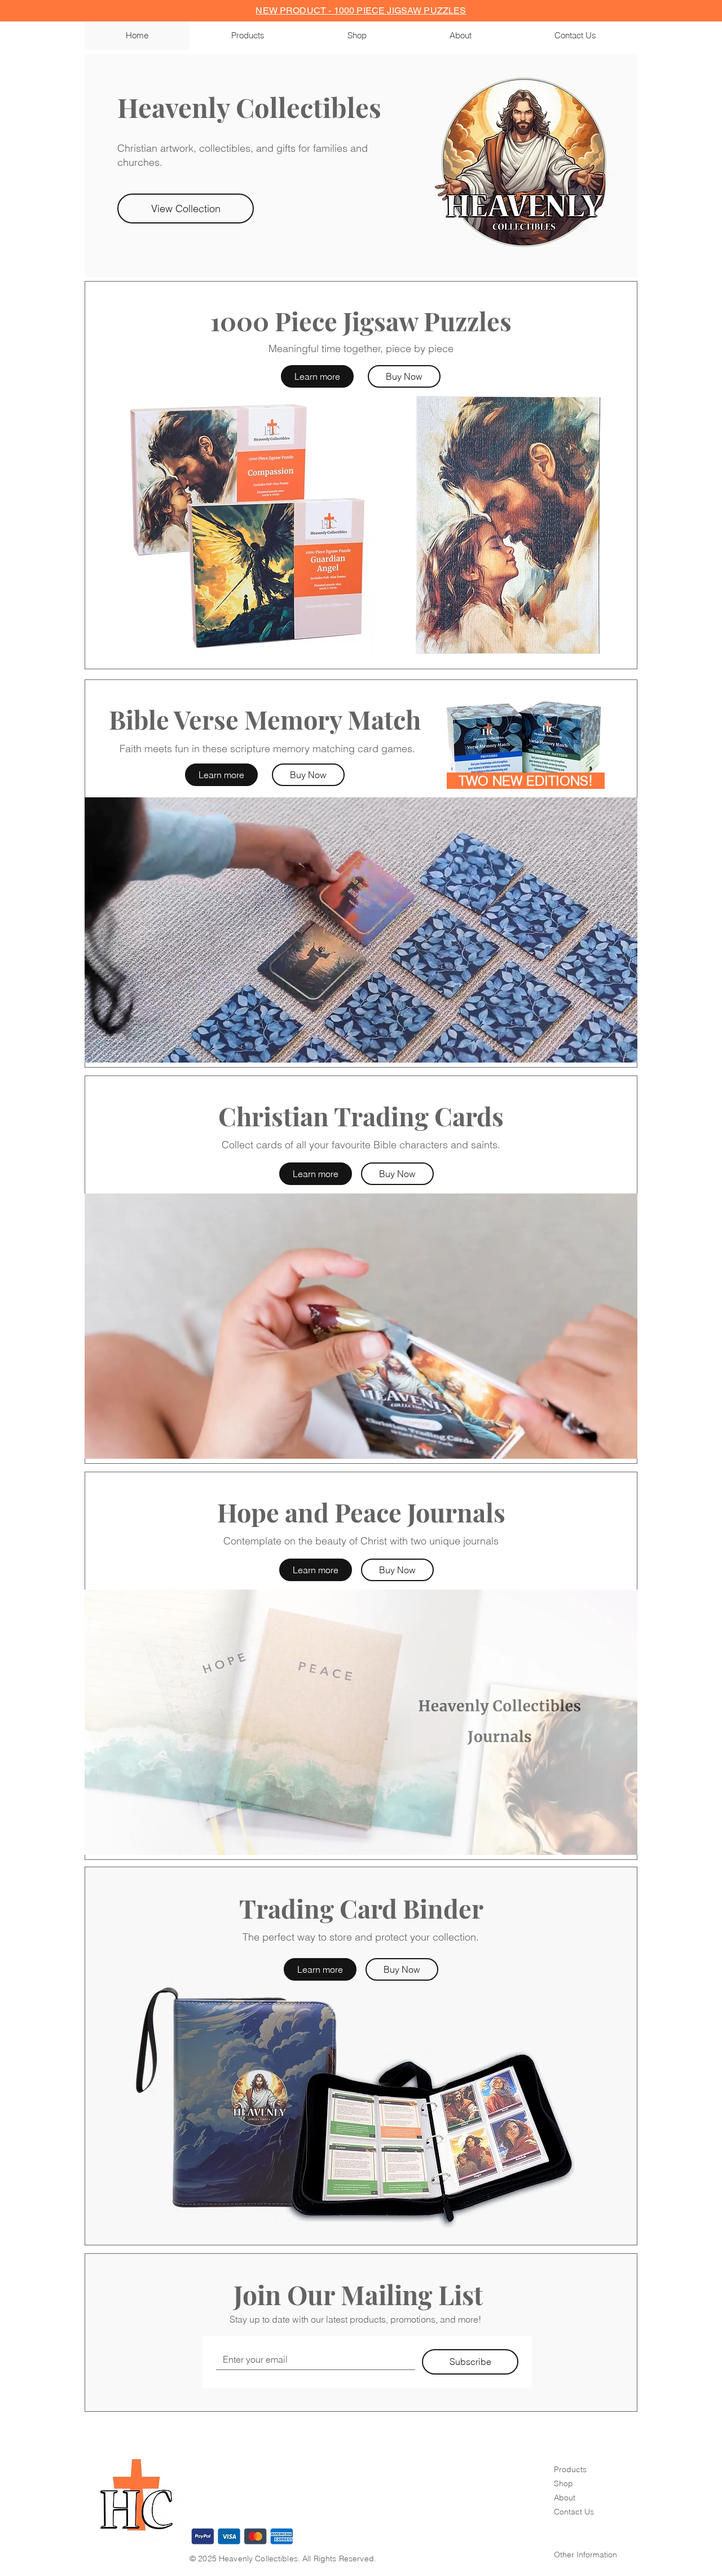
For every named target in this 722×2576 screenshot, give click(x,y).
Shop (563, 2483)
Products (570, 2469)
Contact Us (574, 2512)
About (565, 2498)
